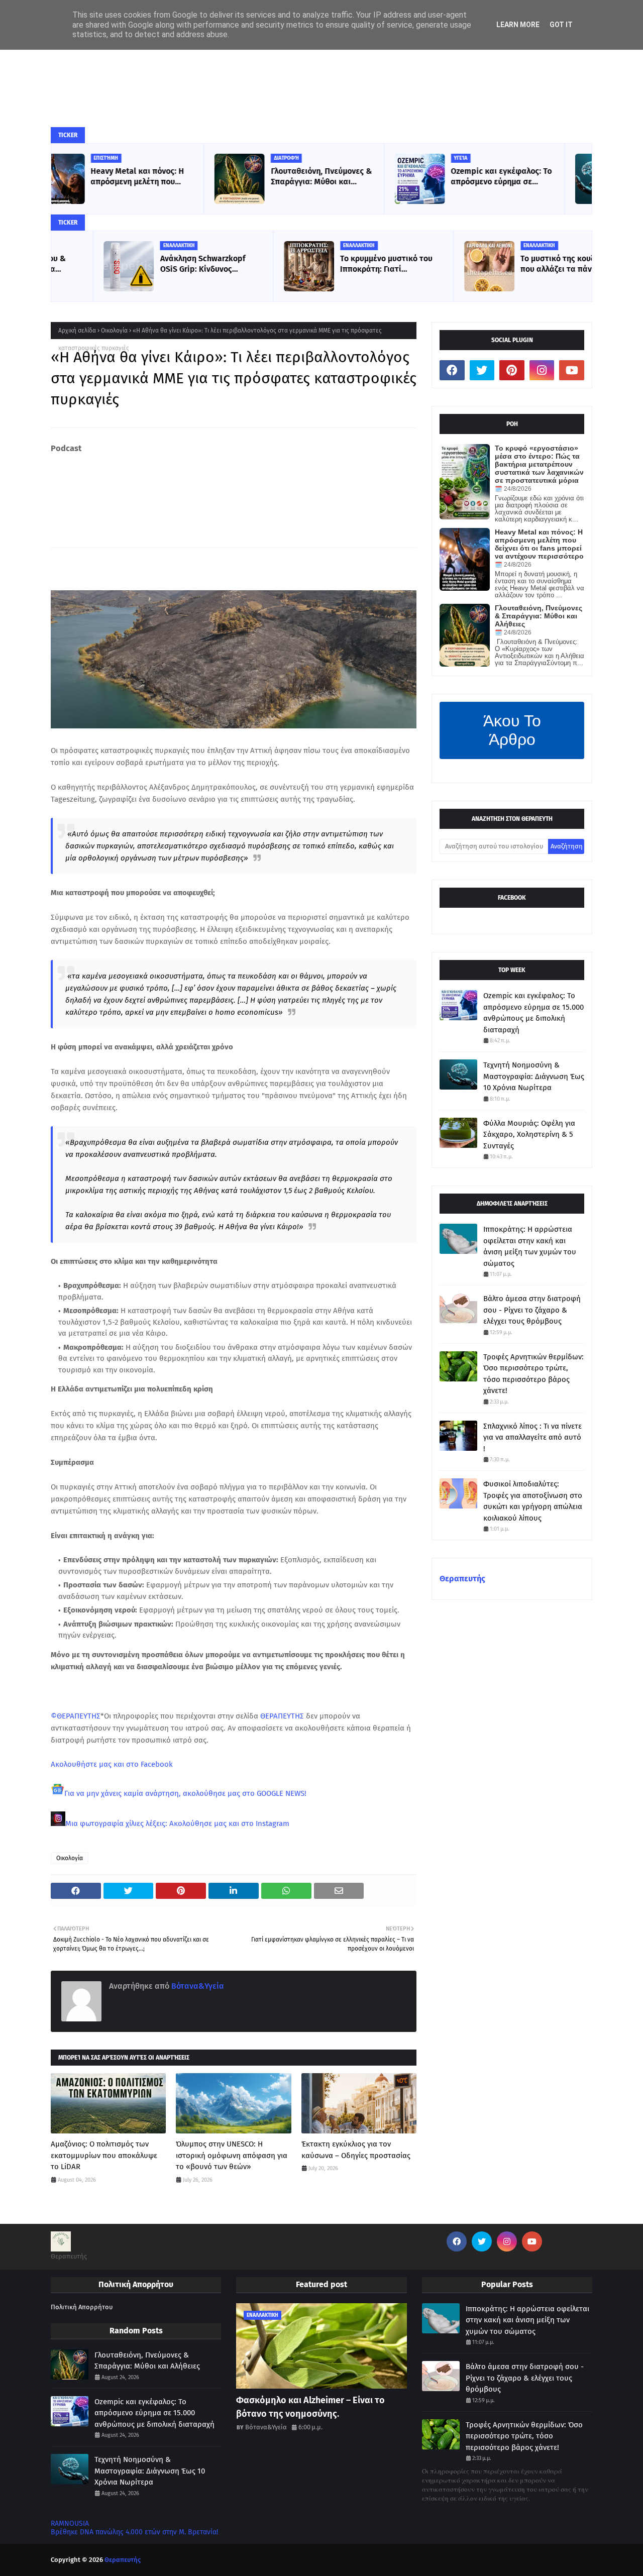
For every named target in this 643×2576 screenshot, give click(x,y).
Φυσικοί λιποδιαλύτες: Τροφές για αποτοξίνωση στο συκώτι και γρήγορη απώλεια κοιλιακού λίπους (533, 1501)
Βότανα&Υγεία (197, 1986)
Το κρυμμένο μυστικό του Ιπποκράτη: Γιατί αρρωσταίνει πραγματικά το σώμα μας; (345, 264)
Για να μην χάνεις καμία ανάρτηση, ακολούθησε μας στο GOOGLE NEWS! (185, 1793)
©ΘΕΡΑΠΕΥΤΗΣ (76, 1716)
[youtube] (572, 370)
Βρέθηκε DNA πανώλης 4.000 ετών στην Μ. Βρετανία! (134, 2532)
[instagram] (542, 370)
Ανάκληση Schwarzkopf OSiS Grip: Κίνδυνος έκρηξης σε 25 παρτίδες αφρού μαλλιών (161, 264)
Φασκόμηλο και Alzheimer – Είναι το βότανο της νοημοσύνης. (310, 2407)
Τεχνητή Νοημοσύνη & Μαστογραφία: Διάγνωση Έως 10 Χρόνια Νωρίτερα (524, 177)
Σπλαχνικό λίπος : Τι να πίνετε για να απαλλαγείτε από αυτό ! (532, 1437)
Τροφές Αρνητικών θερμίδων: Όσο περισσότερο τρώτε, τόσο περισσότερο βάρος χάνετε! (533, 1374)
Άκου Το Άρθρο (512, 730)
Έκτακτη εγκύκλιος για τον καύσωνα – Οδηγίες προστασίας (356, 2150)
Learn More (518, 25)
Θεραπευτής (462, 1579)
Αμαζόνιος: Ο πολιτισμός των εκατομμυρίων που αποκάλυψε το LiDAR (104, 2155)
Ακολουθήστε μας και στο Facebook (112, 1764)
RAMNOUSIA (70, 2524)
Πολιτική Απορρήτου (82, 2307)
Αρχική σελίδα (77, 331)
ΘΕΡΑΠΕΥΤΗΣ (282, 1716)
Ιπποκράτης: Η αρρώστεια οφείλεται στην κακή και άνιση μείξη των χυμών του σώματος (530, 1246)
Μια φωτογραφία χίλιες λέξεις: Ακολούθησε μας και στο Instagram (177, 1823)
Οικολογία (114, 331)
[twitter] (482, 370)
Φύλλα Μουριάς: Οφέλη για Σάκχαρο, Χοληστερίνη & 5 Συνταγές (529, 1135)
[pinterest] (512, 370)
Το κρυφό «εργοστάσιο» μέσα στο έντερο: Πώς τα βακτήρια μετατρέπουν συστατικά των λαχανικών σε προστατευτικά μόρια (539, 464)
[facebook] (452, 370)
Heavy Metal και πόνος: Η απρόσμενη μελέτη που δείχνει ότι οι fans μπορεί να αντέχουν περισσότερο (539, 544)
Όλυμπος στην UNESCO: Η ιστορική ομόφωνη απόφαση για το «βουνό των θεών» (232, 2155)
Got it (561, 25)
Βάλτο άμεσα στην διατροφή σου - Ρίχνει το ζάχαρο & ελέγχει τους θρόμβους (532, 1310)
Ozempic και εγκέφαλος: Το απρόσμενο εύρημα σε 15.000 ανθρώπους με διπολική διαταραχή (349, 177)
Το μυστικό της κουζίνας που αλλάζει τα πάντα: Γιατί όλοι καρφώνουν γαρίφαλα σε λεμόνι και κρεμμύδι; (529, 264)
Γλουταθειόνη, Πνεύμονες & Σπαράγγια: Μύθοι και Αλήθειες (169, 177)
